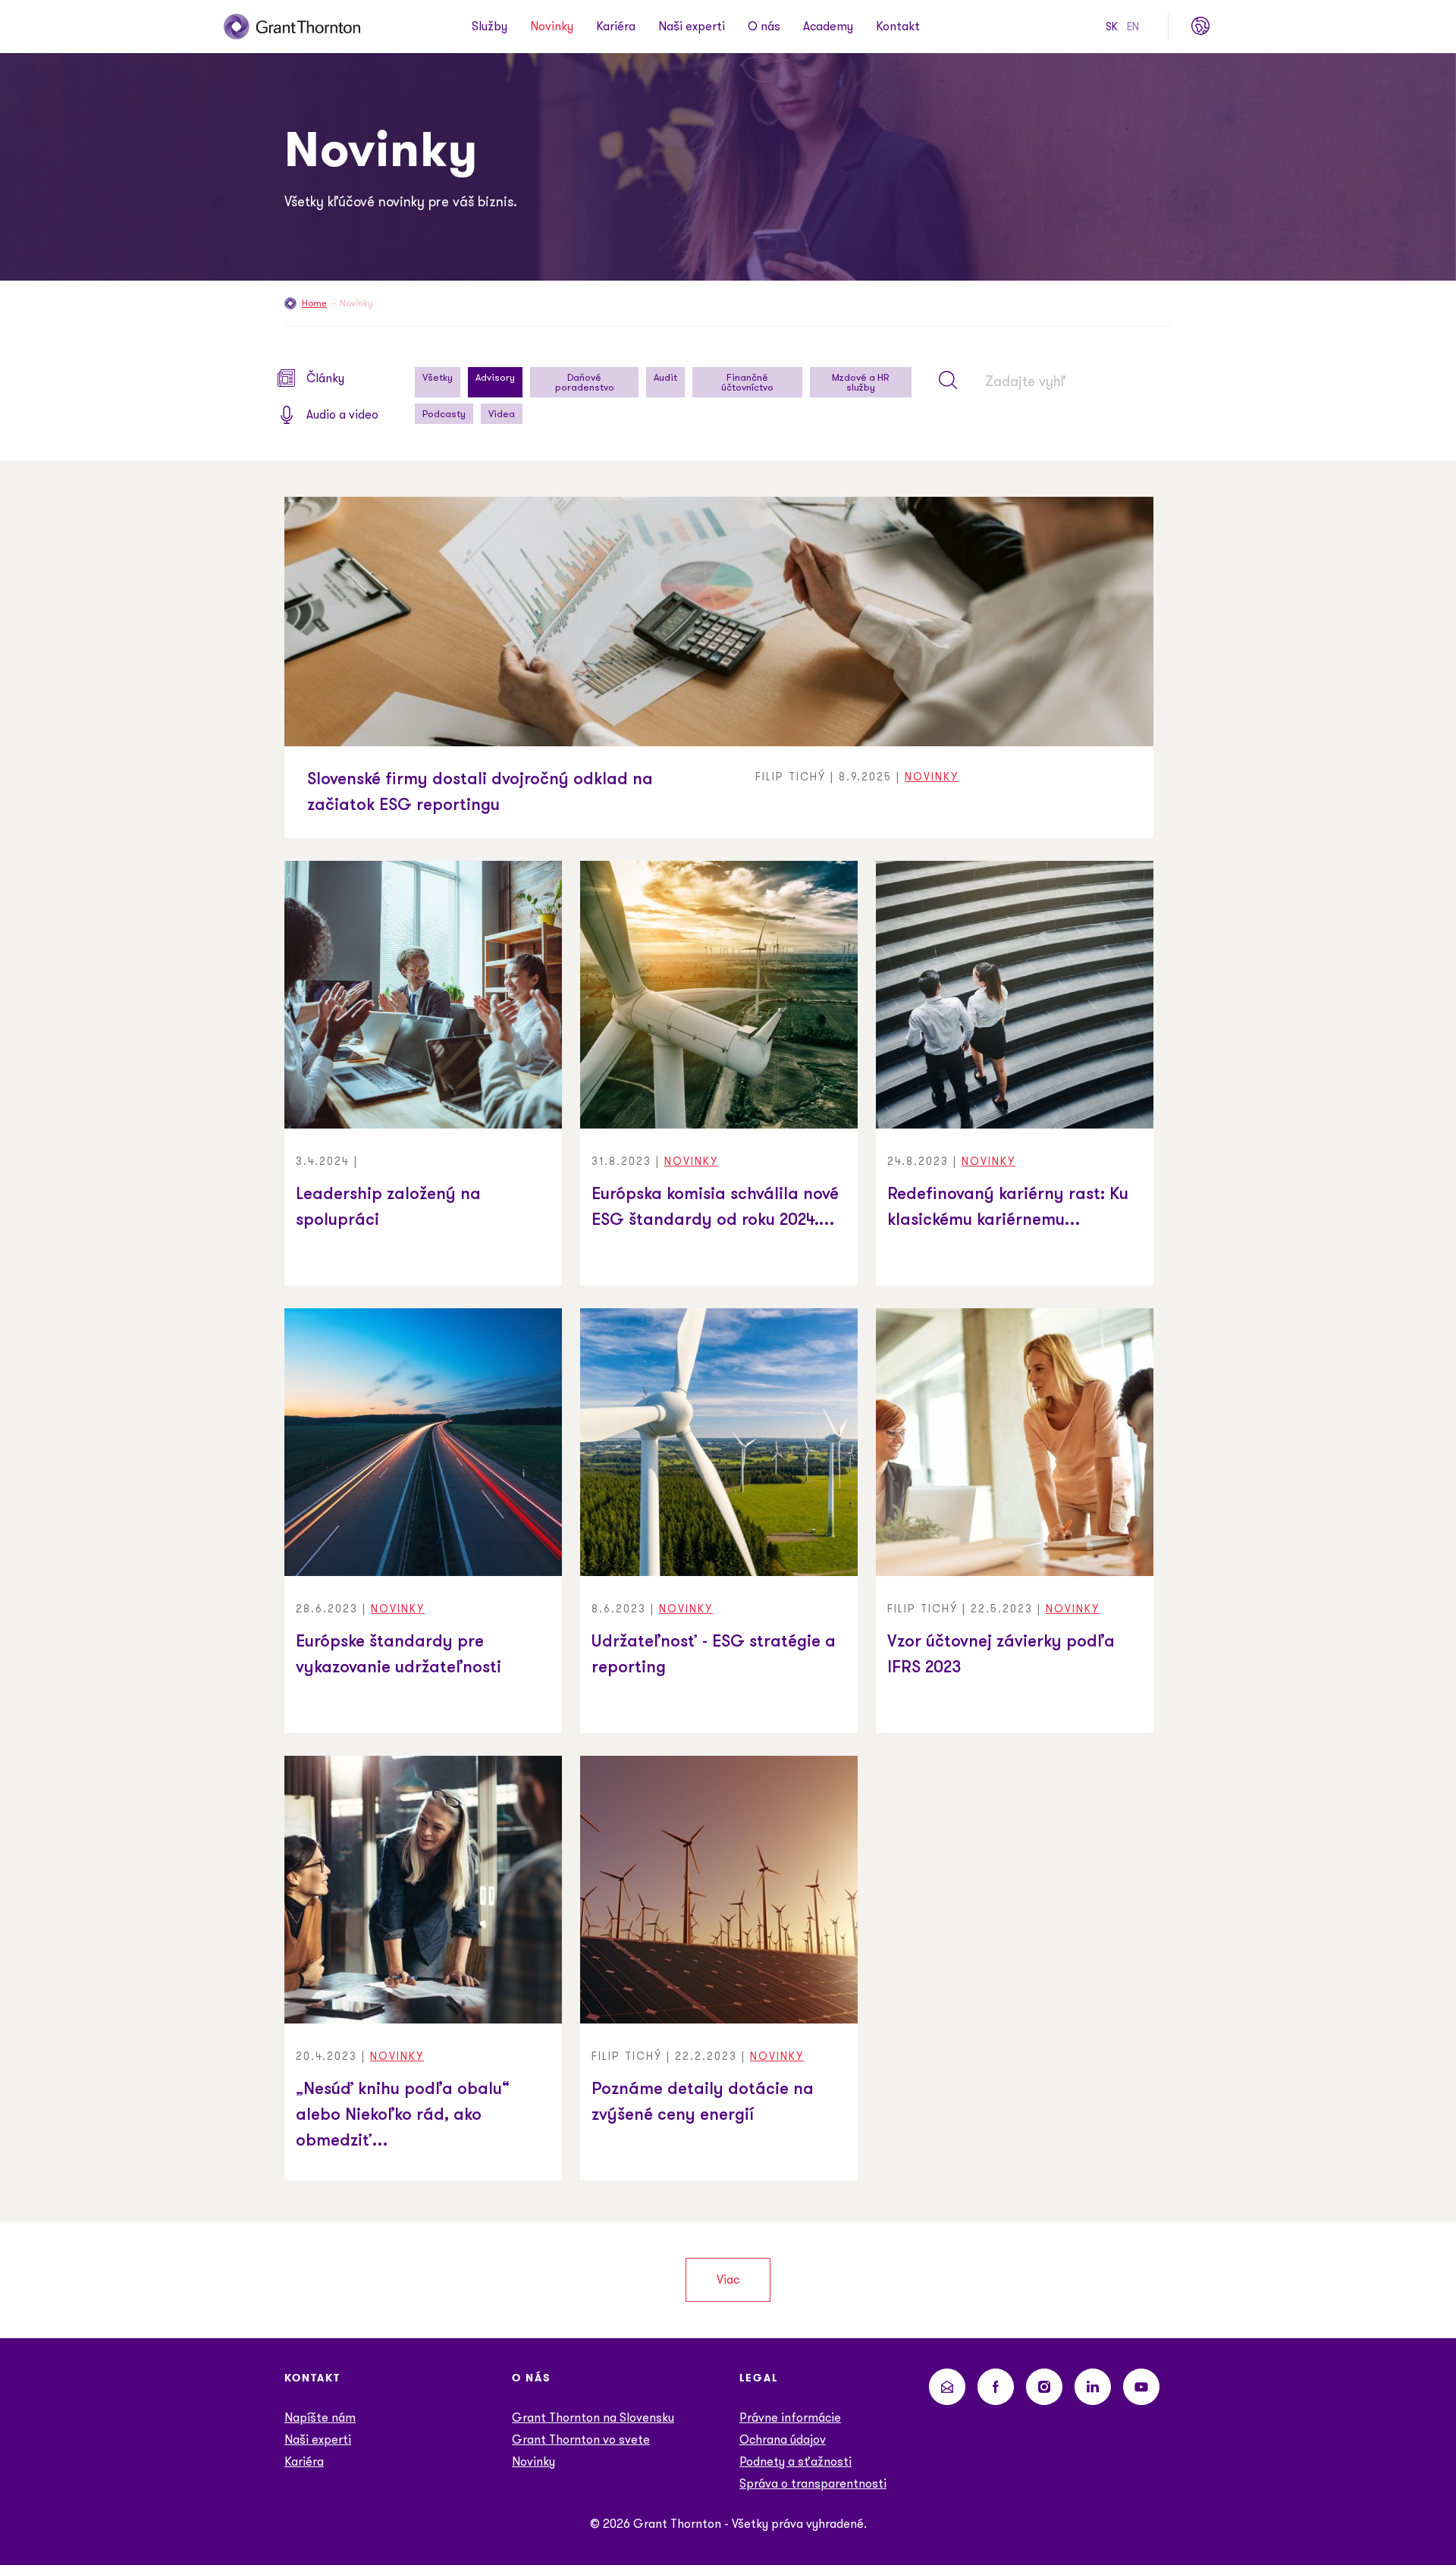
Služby (490, 27)
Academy (828, 27)
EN (1133, 27)
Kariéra (616, 27)
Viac (728, 2279)
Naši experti (692, 27)
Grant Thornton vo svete (581, 2439)
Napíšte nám (320, 2417)
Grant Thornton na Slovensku (593, 2417)
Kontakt (898, 27)
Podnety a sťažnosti (795, 2461)
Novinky (552, 27)
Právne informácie (790, 2417)
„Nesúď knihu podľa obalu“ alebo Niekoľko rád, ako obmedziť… (403, 2116)
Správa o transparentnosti (813, 2483)
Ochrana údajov (783, 2439)
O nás (764, 27)
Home (314, 303)
